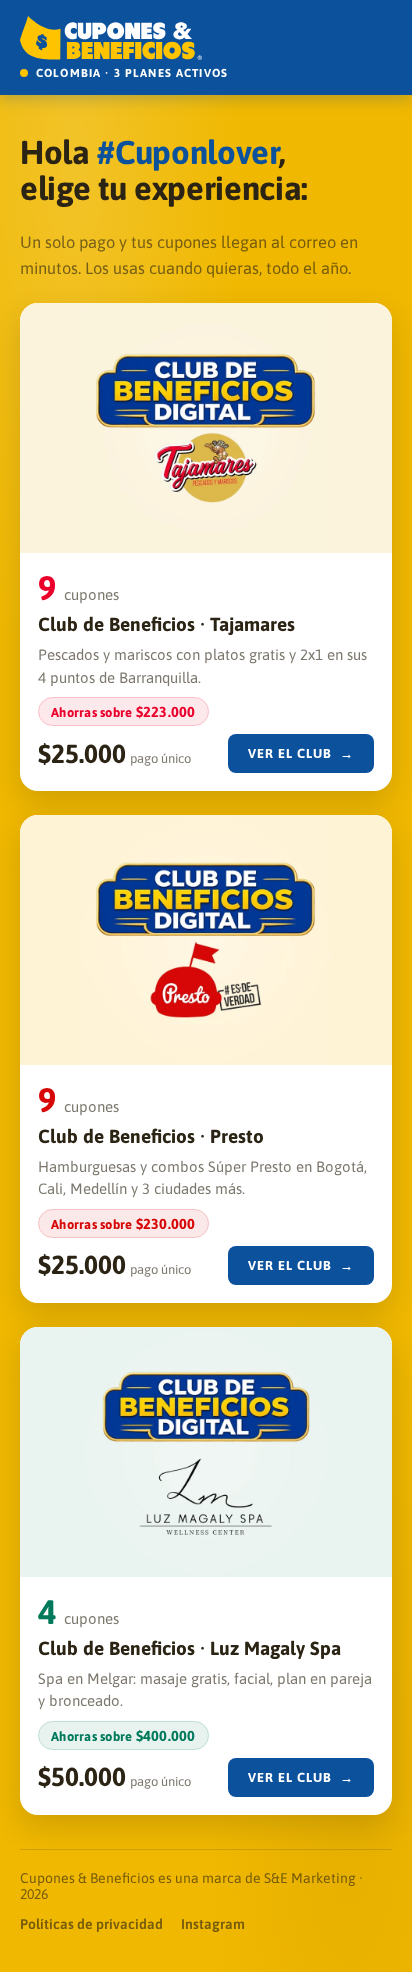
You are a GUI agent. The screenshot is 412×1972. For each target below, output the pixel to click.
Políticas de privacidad (91, 1924)
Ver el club (301, 753)
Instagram (213, 1924)
